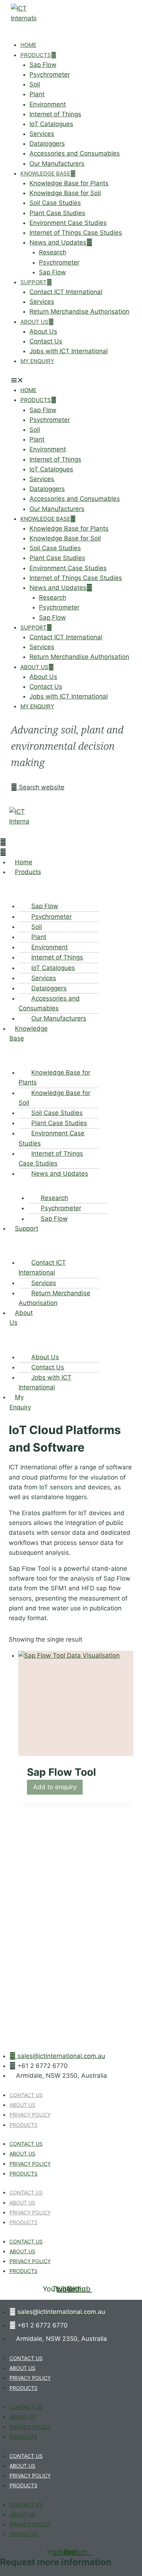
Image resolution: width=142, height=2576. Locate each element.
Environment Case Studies (68, 223)
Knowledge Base (45, 174)
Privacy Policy (30, 2115)
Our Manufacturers (57, 164)
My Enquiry (37, 361)
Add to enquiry (55, 1787)
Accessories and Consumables (75, 153)
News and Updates (58, 242)
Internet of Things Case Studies (76, 233)
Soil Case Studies (55, 203)
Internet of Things (55, 114)
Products (36, 55)
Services (42, 134)
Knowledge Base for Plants (69, 183)
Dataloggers (47, 144)
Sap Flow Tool (62, 1772)
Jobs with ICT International (69, 351)
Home (28, 45)
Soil (35, 84)
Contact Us (46, 341)
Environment (48, 104)
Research (53, 252)
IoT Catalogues (51, 124)
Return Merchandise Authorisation (79, 311)
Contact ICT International (66, 292)
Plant (37, 94)
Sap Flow (43, 65)
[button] (71, 380)
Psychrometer (50, 75)
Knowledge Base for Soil (65, 193)
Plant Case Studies (57, 213)
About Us (34, 322)
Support (33, 282)
